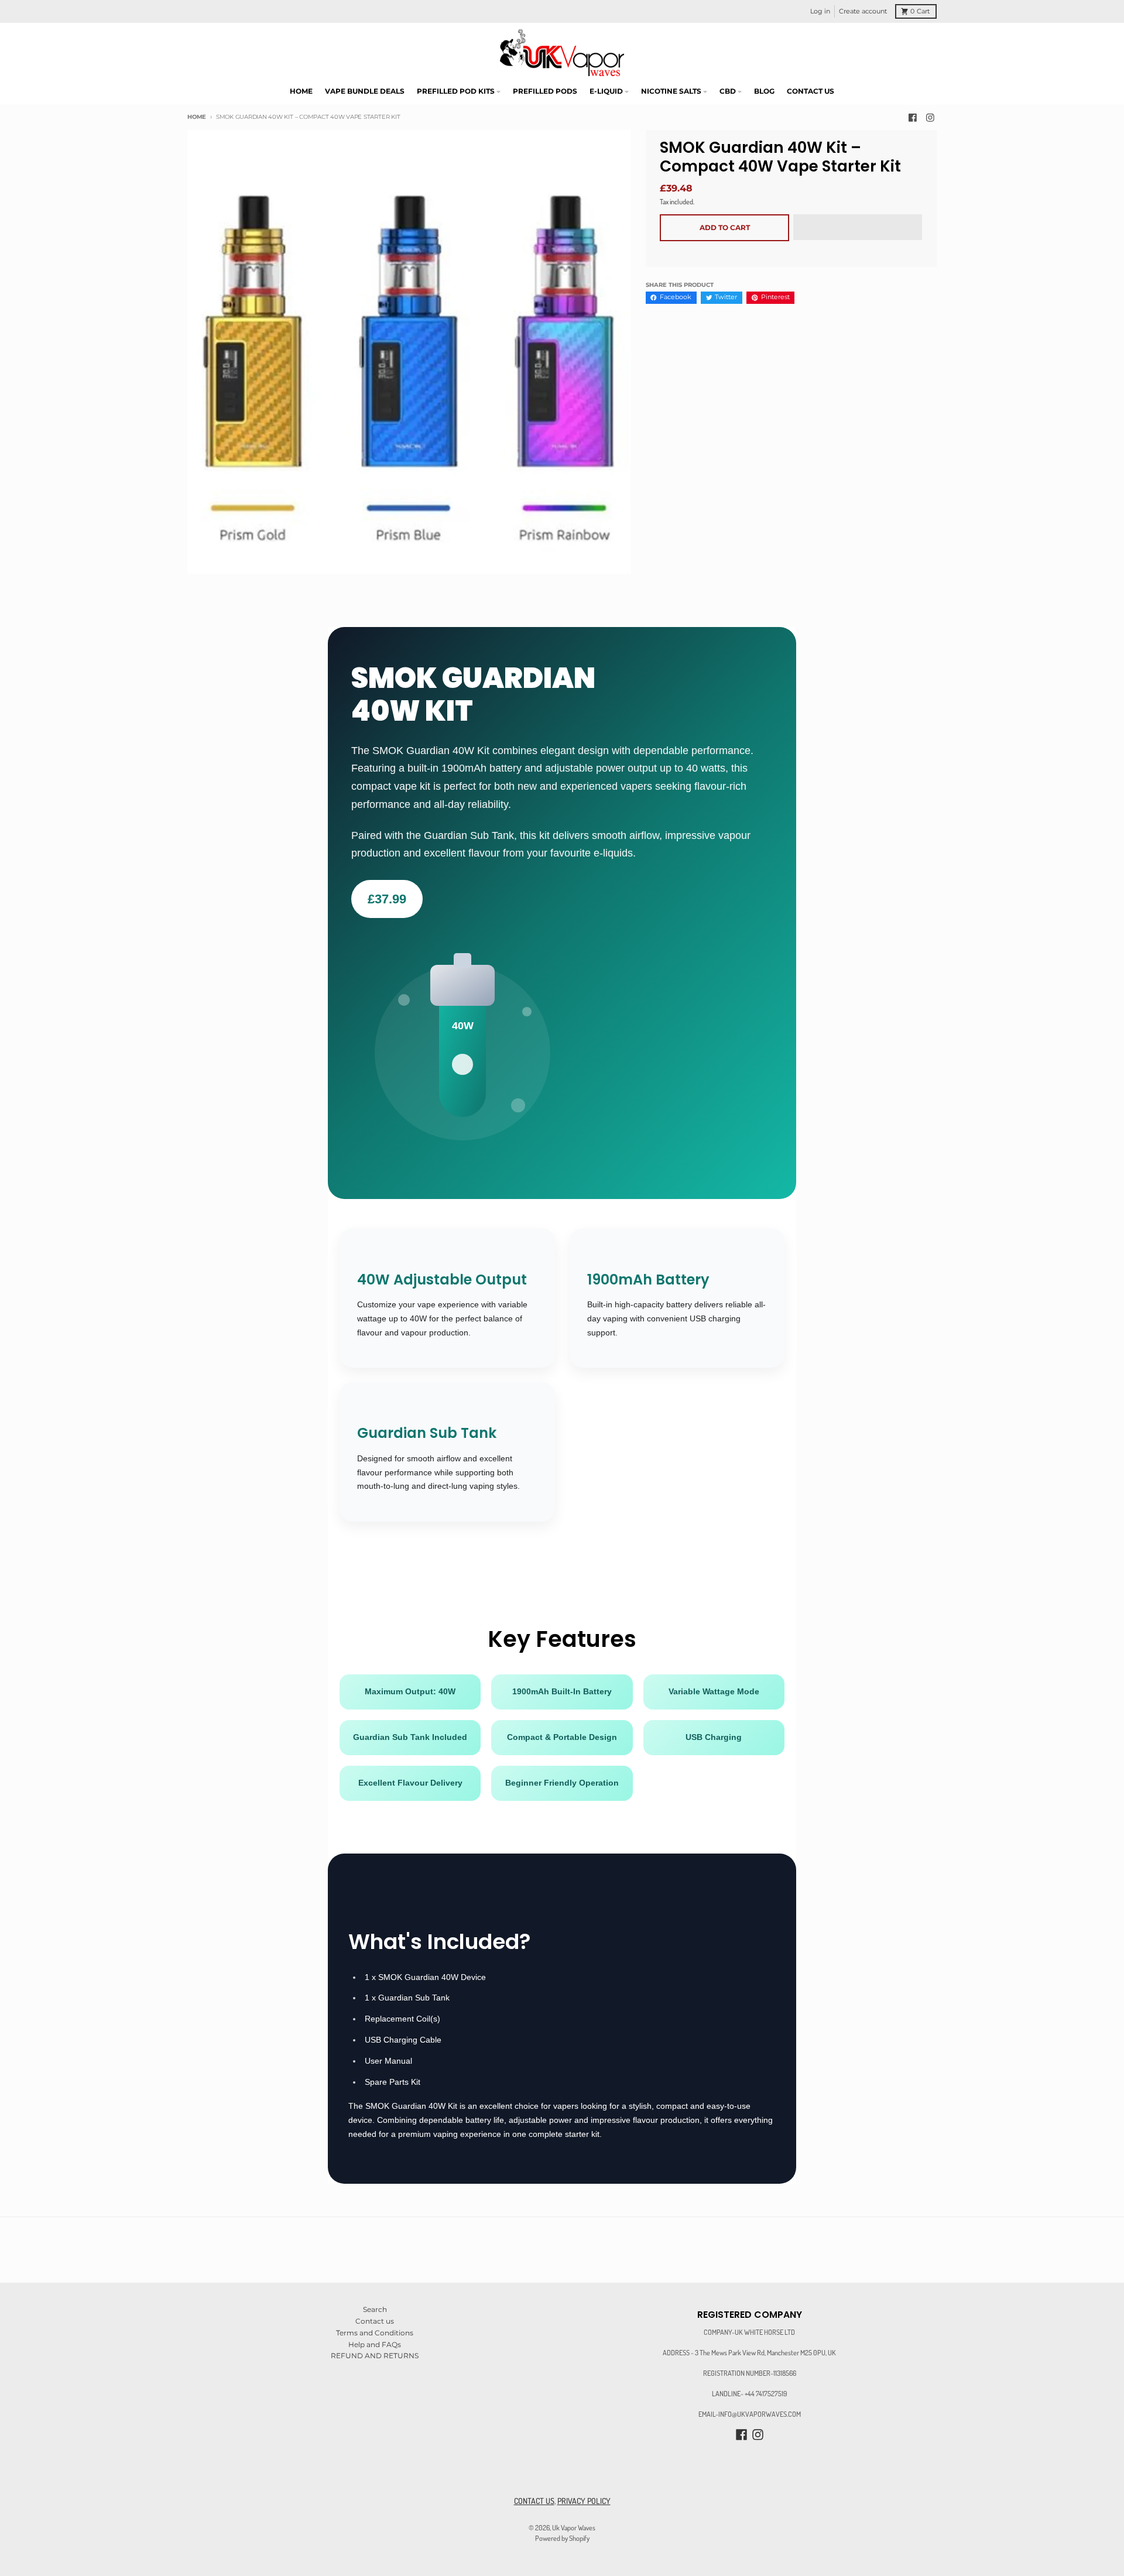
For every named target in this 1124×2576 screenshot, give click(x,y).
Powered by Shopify (562, 2538)
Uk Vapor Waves (574, 2527)
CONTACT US (534, 2501)
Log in (820, 11)
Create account (863, 11)
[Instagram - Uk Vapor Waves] (930, 117)
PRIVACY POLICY (584, 2501)
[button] (858, 228)
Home (197, 117)
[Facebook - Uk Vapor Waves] (913, 117)
